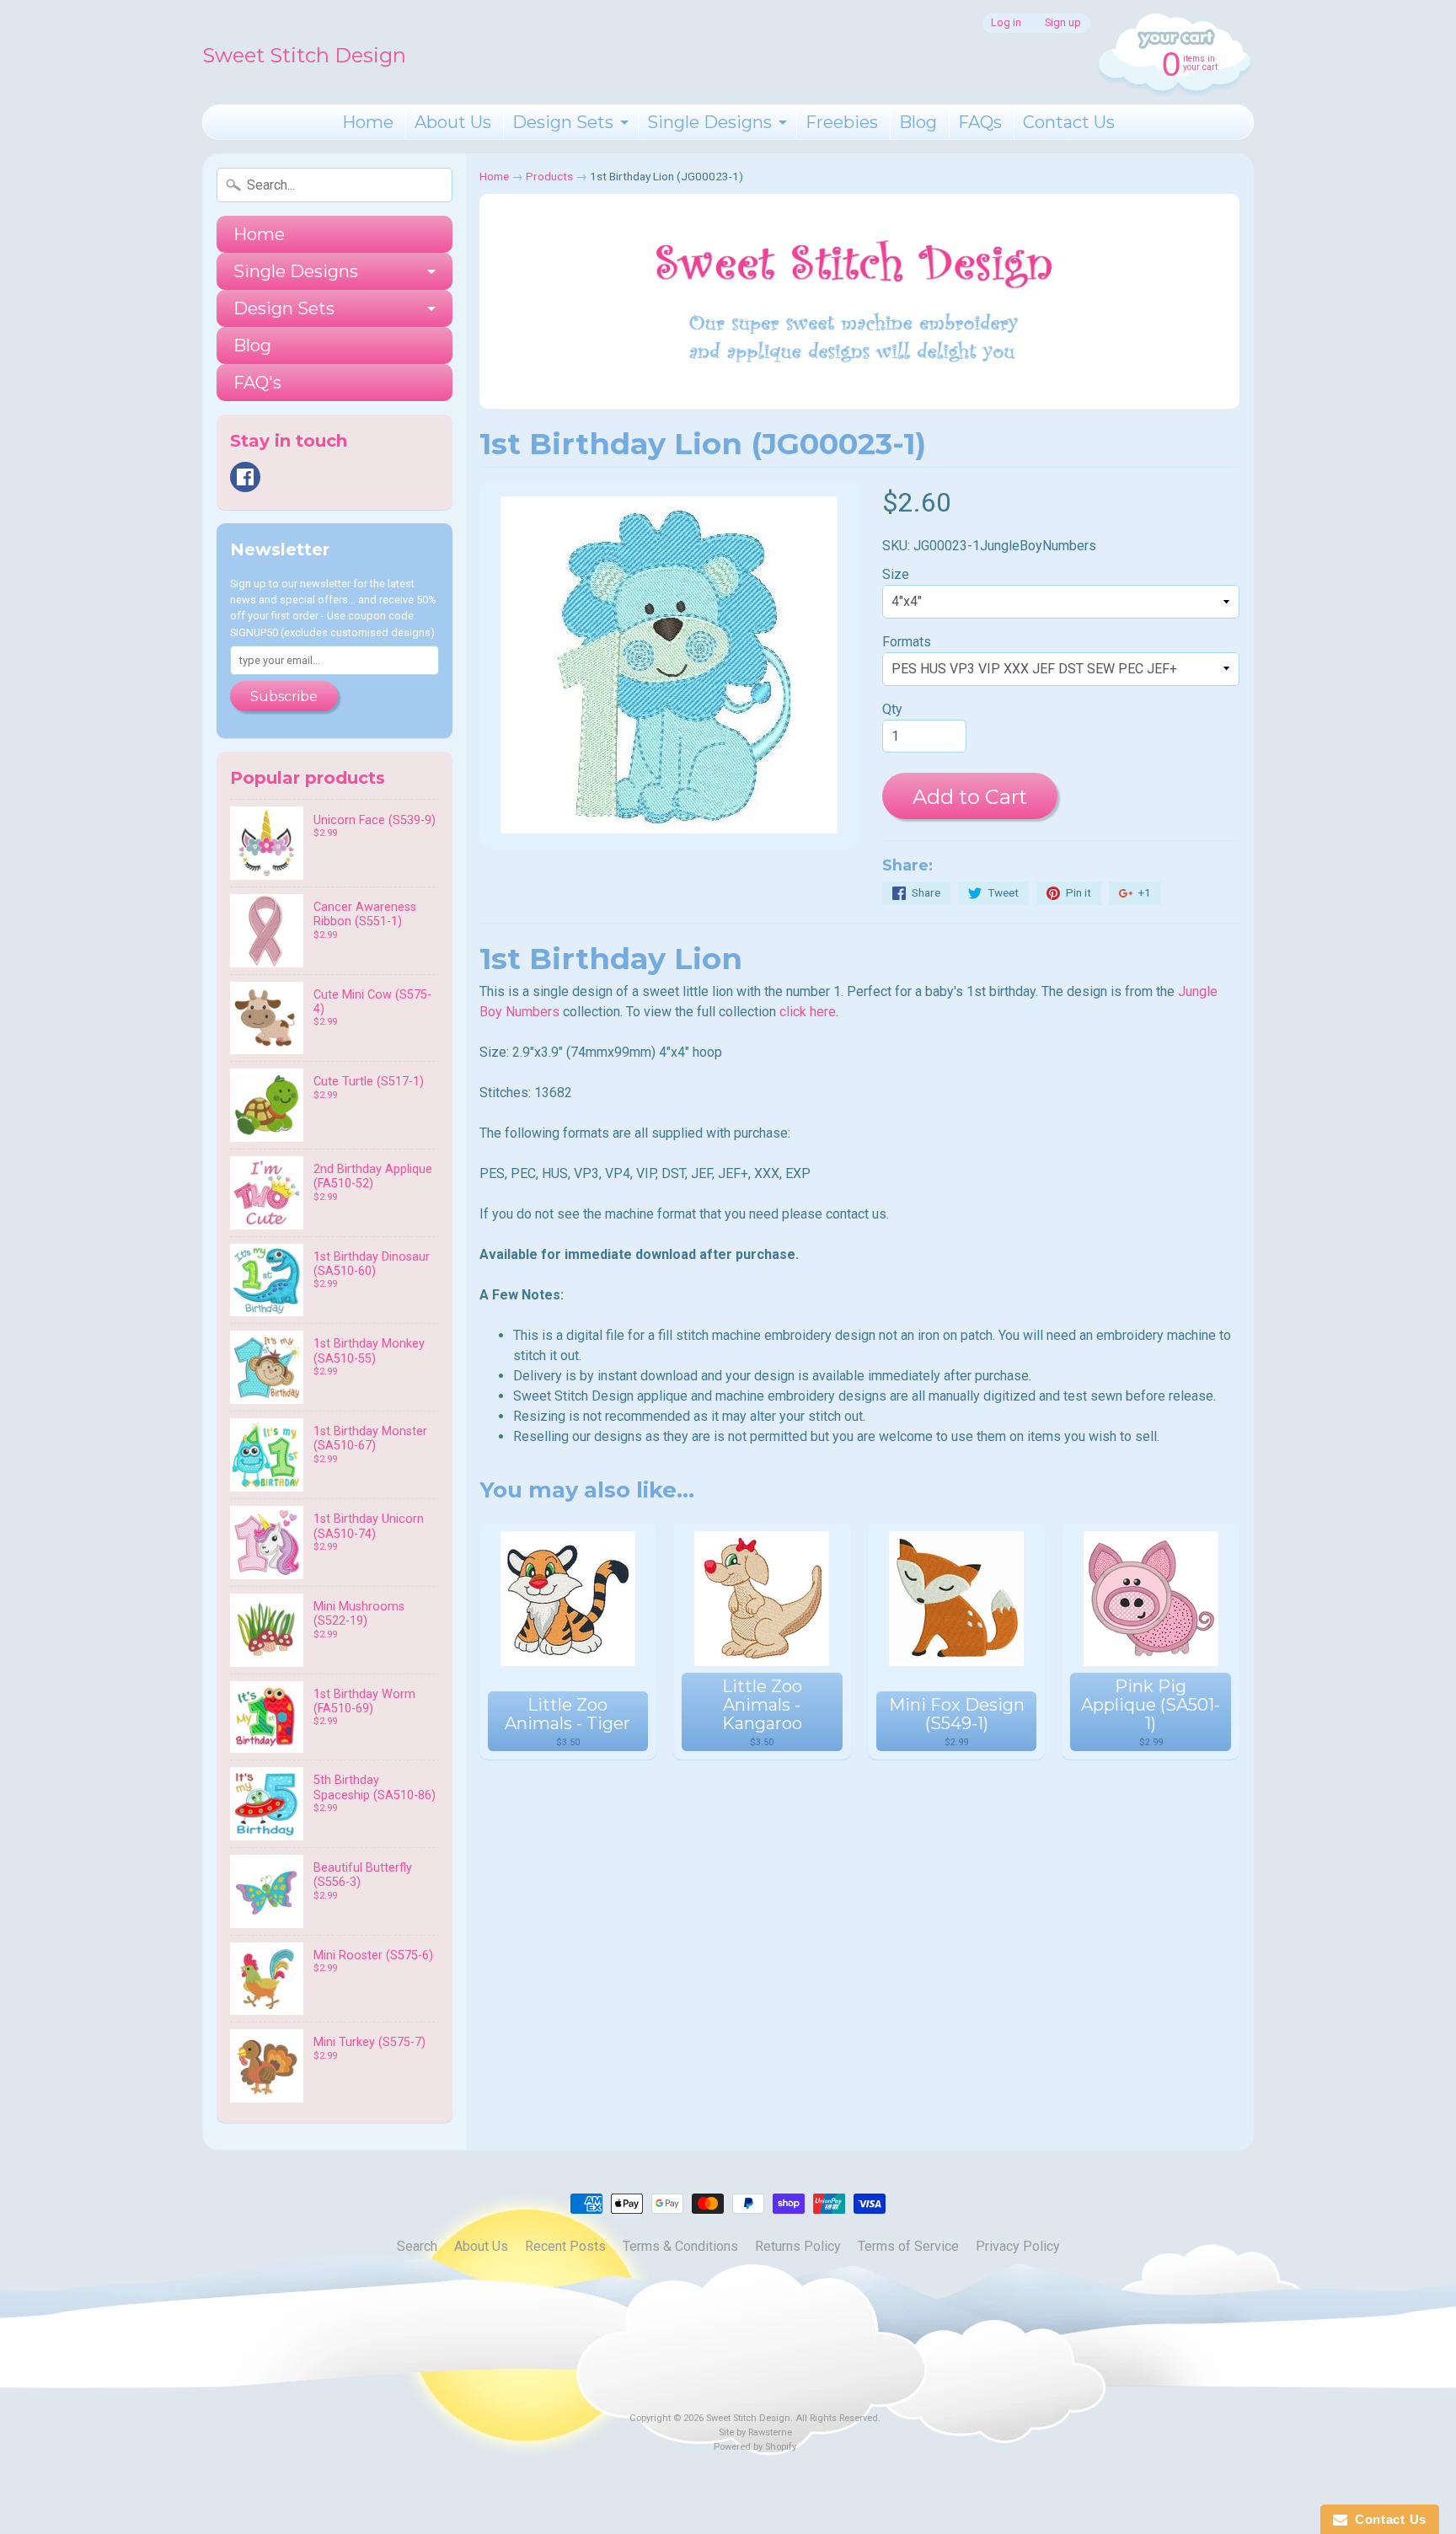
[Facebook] (245, 477)
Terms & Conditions (680, 2246)
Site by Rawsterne (755, 2432)
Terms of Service (908, 2246)
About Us (453, 122)
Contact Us (1069, 122)
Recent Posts (565, 2246)
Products (549, 176)
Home (368, 122)
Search (417, 2246)
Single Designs (709, 122)
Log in (1006, 23)
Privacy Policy (1018, 2246)
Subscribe (284, 696)
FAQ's (257, 383)
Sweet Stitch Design (304, 55)
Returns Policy (798, 2246)
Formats (907, 642)
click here (808, 1012)
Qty (892, 709)
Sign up (1063, 23)
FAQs (980, 122)
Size (896, 574)
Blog (918, 122)
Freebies (842, 122)
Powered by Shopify (755, 2447)
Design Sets (563, 122)
